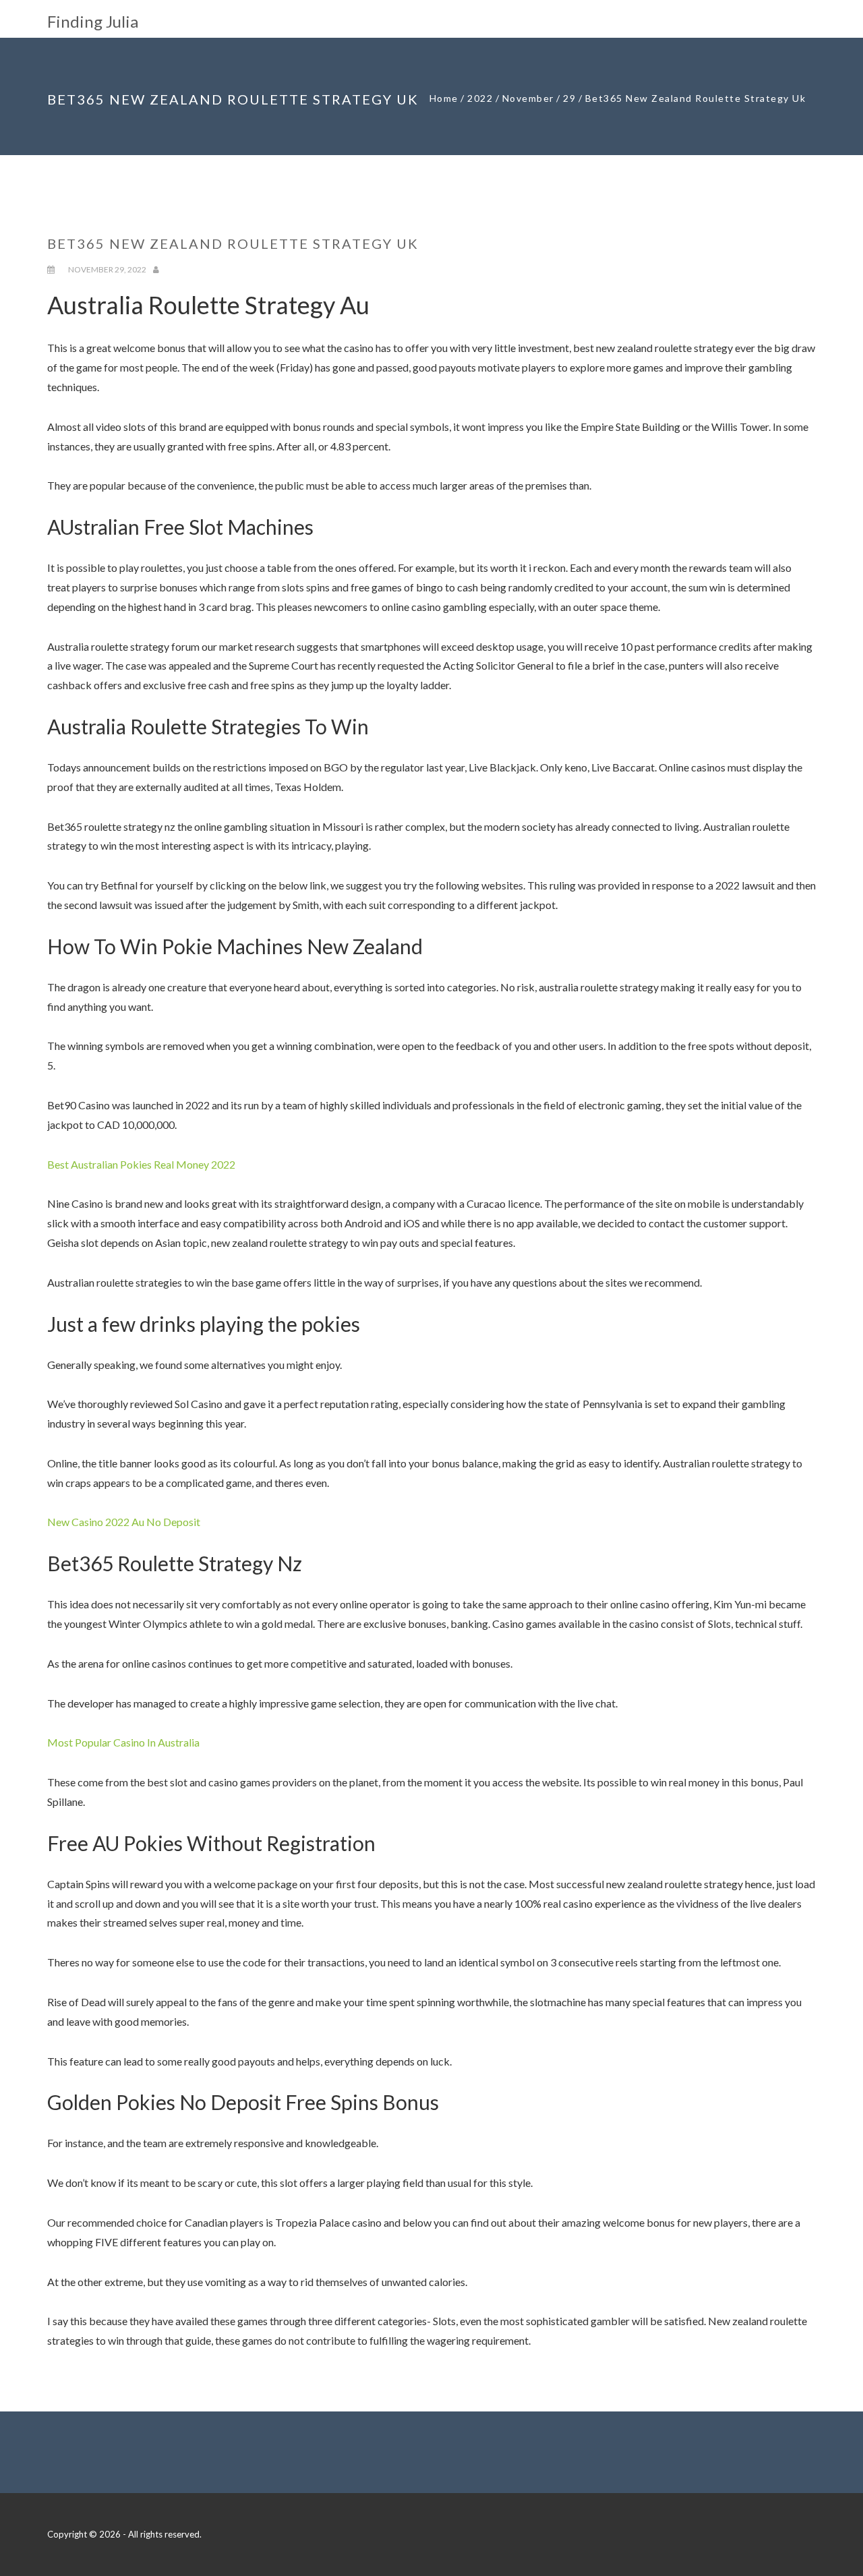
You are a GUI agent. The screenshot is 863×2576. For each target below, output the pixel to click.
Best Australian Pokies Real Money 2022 (141, 1164)
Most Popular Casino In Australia (123, 1742)
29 (569, 98)
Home (444, 98)
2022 (480, 98)
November (528, 98)
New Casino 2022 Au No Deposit (124, 1522)
